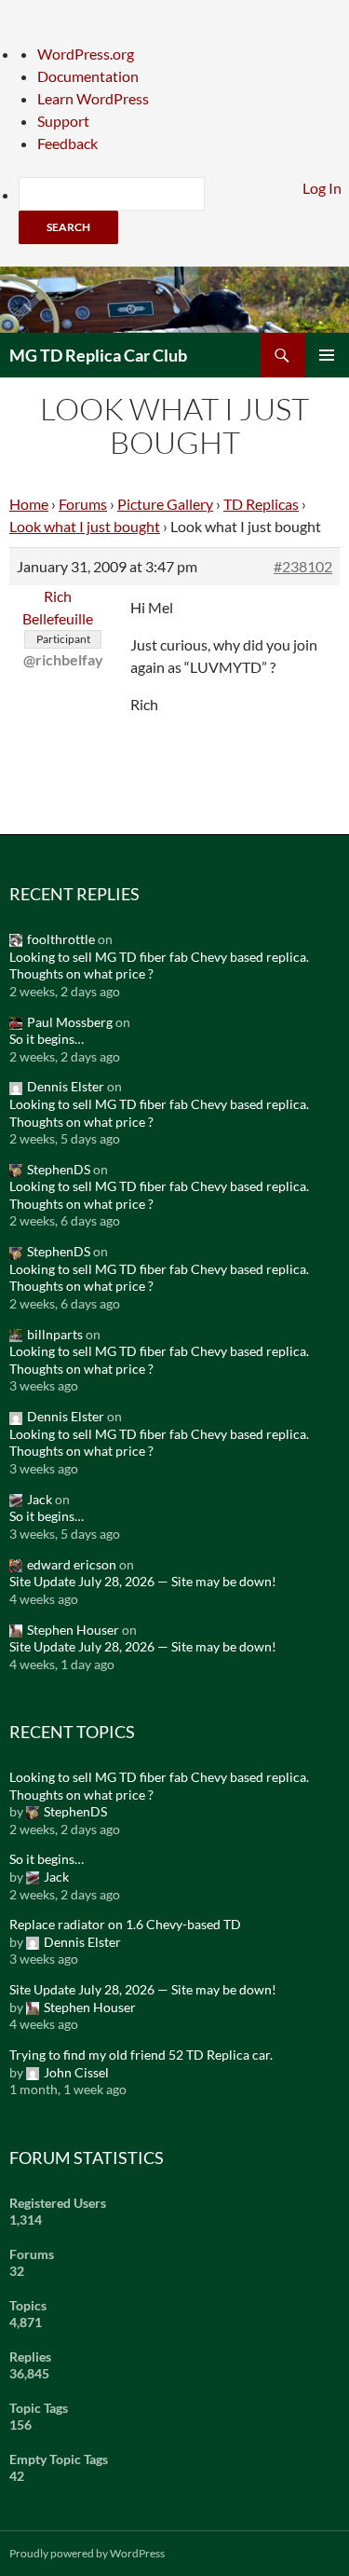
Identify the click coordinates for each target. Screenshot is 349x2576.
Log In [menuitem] (322, 188)
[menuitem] (184, 211)
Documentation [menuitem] (88, 76)
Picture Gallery (165, 504)
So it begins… (47, 1039)
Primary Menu (327, 355)
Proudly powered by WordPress (87, 2553)
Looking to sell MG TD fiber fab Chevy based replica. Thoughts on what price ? (159, 966)
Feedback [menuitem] (67, 143)
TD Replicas (261, 504)
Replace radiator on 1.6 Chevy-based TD (125, 1924)
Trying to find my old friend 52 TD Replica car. (141, 2055)
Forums (83, 504)
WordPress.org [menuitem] (86, 54)
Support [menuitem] (63, 121)
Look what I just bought (85, 526)
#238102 (303, 566)
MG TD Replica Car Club (98, 355)
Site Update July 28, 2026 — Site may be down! (143, 1581)
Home (29, 504)
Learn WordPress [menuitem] (93, 98)
